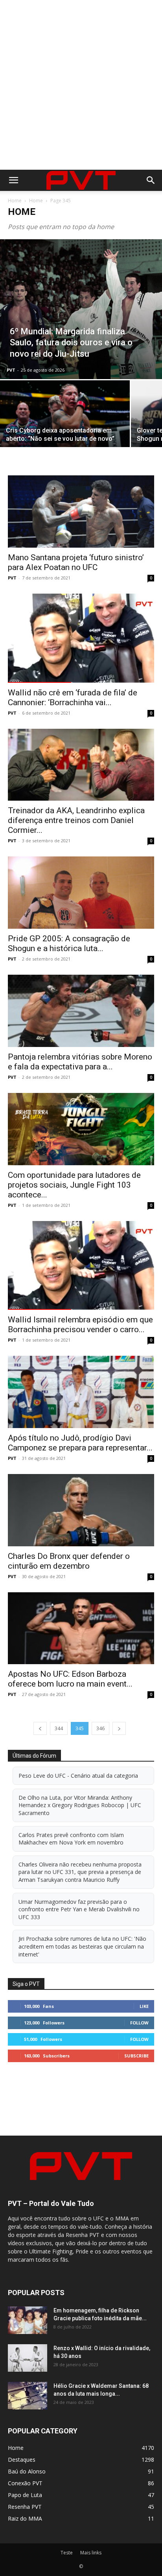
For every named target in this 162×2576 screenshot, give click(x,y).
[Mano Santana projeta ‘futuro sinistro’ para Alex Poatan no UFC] (81, 512)
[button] (13, 180)
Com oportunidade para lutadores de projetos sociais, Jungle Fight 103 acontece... (74, 1185)
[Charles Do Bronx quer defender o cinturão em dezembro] (81, 1510)
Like (144, 2006)
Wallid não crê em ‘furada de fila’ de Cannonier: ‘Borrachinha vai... (73, 698)
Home (15, 201)
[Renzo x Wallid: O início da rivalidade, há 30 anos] (28, 2358)
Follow (139, 2023)
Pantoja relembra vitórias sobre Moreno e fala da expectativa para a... (80, 1062)
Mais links (91, 2553)
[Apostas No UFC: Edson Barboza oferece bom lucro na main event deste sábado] (81, 1628)
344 (59, 1728)
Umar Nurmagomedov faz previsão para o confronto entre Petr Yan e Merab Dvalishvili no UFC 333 (79, 1909)
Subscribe (136, 2056)
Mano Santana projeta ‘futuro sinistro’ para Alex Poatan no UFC (76, 562)
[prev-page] (40, 1728)
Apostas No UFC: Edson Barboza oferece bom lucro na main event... (70, 1679)
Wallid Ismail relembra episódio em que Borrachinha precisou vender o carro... (80, 1325)
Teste (67, 2553)
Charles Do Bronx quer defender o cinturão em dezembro (69, 1561)
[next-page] (119, 1728)
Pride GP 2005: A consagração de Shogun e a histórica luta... (69, 943)
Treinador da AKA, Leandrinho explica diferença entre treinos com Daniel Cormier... (76, 820)
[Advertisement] (81, 85)
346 (100, 1728)
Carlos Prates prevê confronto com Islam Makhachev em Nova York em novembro (71, 1839)
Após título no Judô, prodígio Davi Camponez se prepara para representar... (80, 1443)
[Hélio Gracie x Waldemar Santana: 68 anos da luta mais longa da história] (28, 2396)
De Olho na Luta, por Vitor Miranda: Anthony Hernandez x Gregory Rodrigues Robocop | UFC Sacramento (80, 1805)
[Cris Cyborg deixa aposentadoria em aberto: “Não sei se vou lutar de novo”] (65, 429)
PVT (11, 370)
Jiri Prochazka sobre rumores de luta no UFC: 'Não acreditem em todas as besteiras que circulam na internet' (82, 1946)
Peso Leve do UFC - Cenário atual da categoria (78, 1776)
